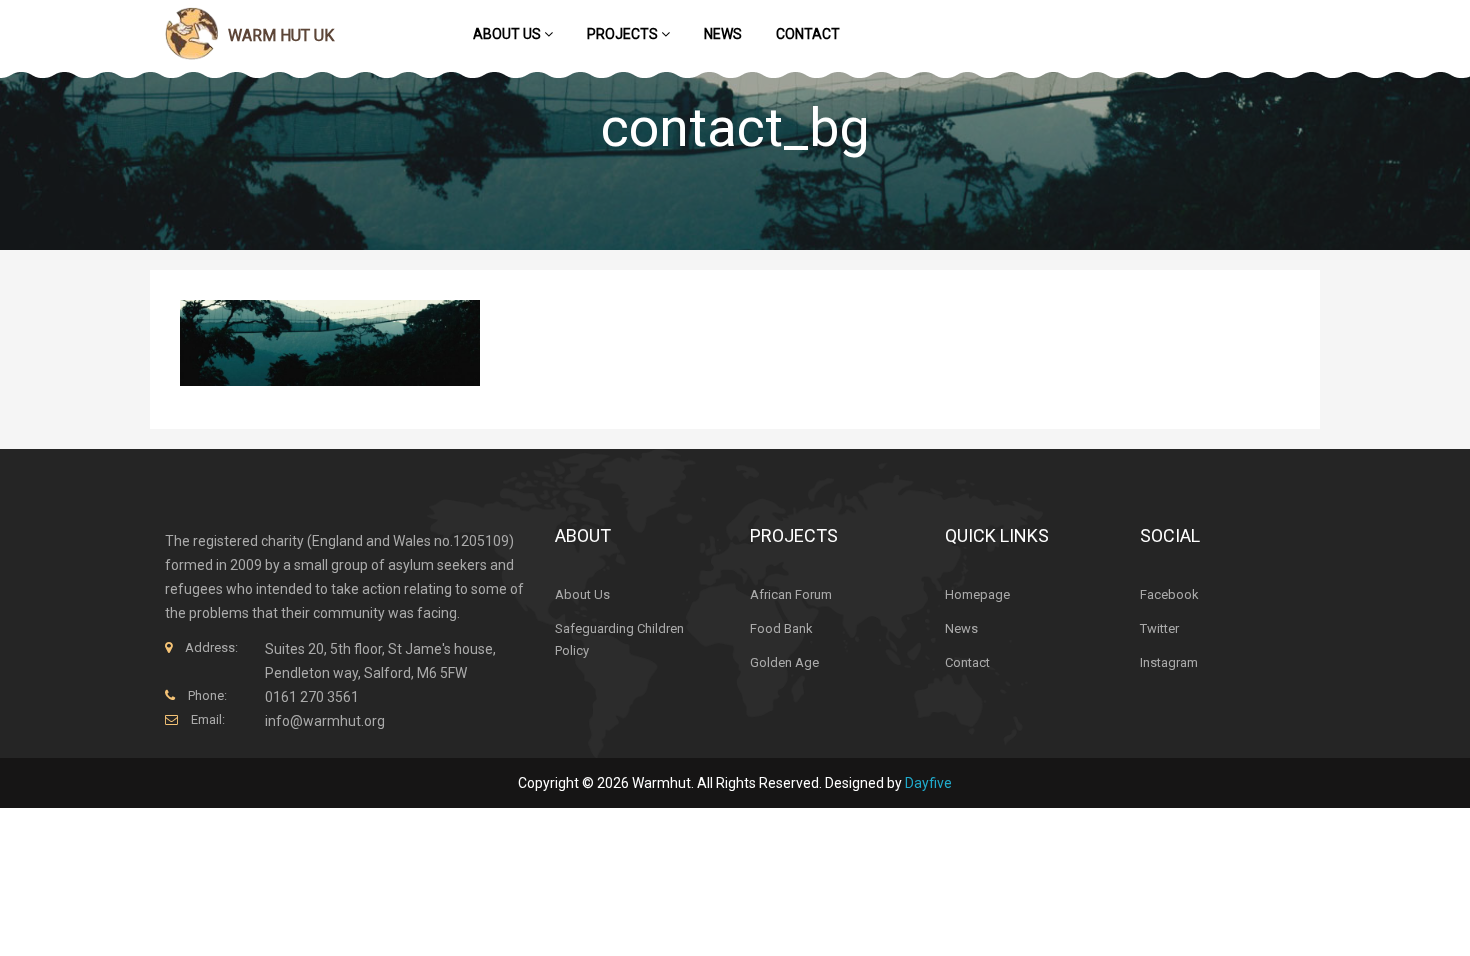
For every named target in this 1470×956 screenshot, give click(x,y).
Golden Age (784, 662)
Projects (624, 34)
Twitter (1159, 628)
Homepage (977, 594)
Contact (808, 34)
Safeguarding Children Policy (619, 639)
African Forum (791, 594)
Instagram (1169, 662)
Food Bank (781, 628)
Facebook (1169, 594)
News (723, 34)
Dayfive (928, 783)
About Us (508, 34)
